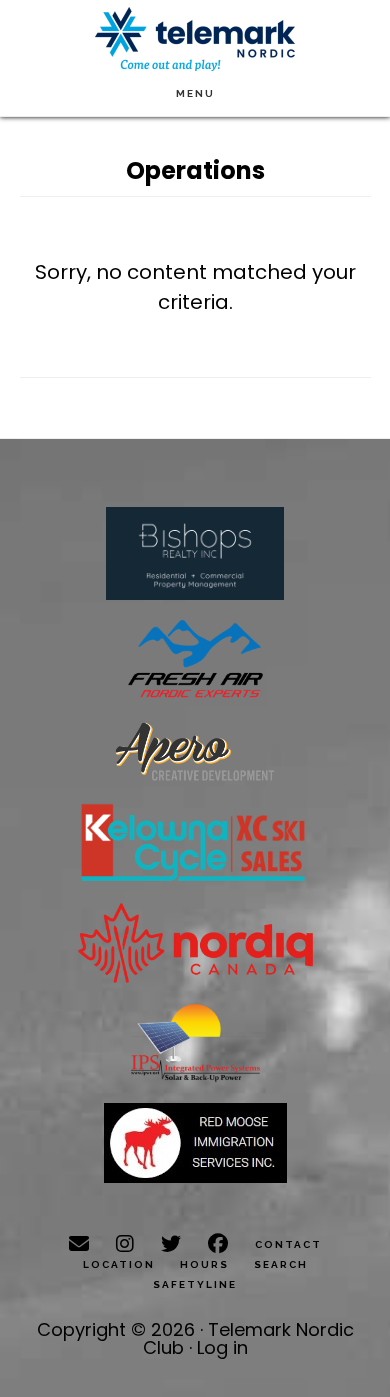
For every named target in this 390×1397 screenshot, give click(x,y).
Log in (222, 1347)
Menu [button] (195, 93)
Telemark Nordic (195, 39)
